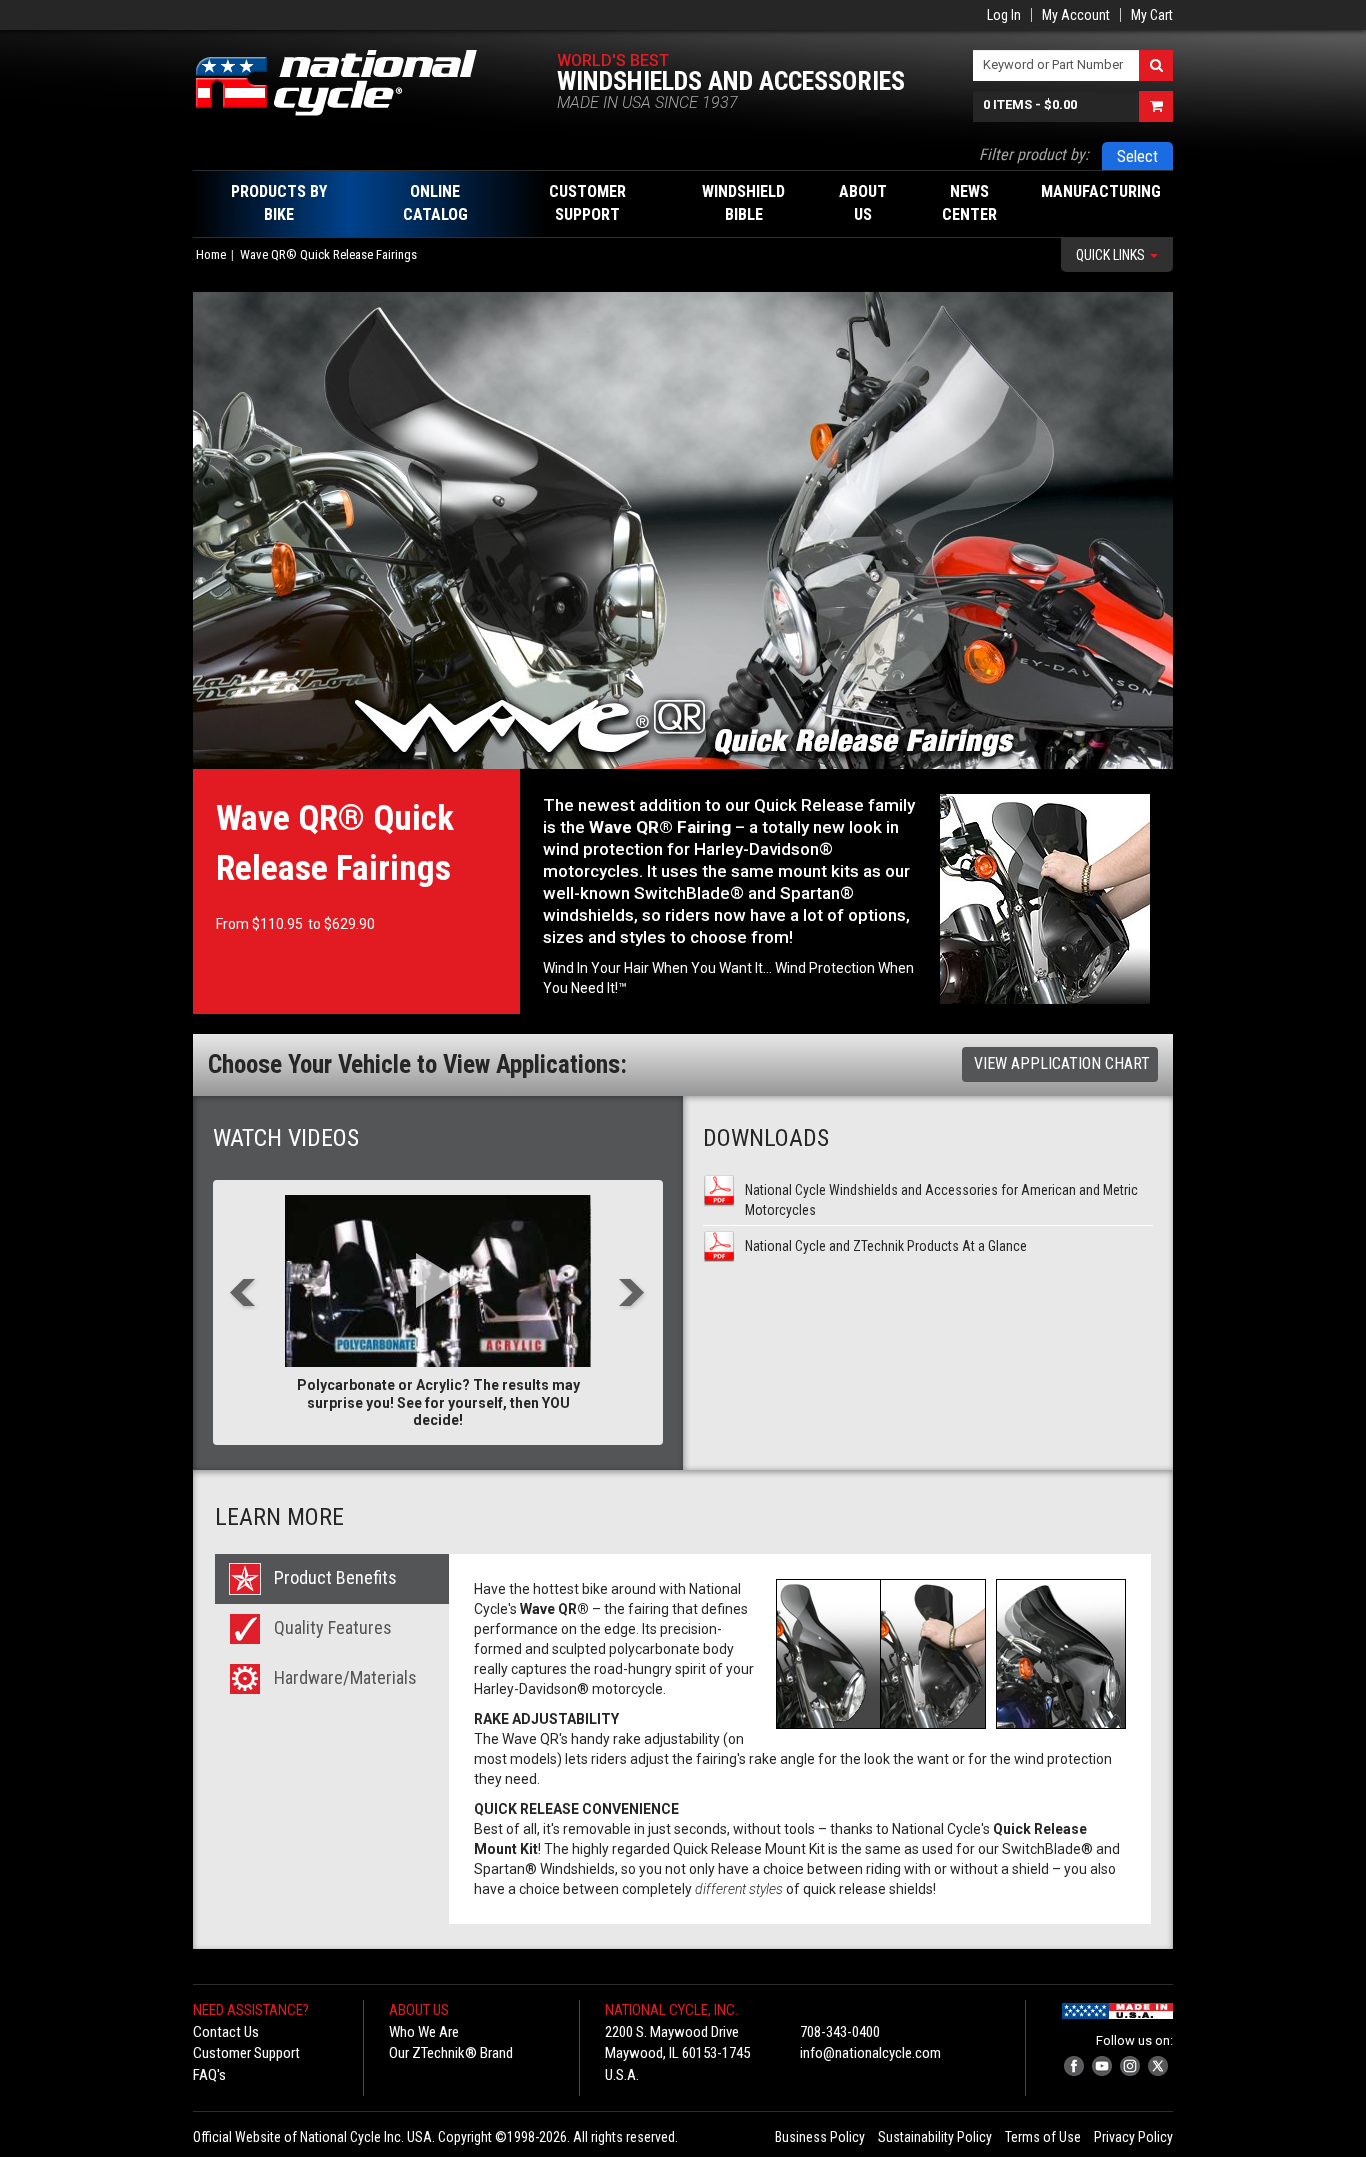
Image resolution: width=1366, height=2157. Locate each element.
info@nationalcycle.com (870, 2053)
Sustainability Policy (935, 2137)
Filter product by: (1034, 154)
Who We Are (424, 2032)
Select (1137, 156)
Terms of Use (1043, 2137)
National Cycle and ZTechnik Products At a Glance (886, 1246)
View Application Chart (1062, 1063)
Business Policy (820, 2137)
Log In (1004, 15)
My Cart (1152, 15)
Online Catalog (435, 203)
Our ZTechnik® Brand (451, 2053)
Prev (243, 1294)
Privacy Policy (1133, 2137)
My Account (1076, 15)
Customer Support (246, 2053)
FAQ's (209, 2075)
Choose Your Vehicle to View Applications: (417, 1064)
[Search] (1156, 65)
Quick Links (1112, 255)
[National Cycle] (346, 83)
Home (211, 254)
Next (632, 1294)
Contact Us (226, 2032)
